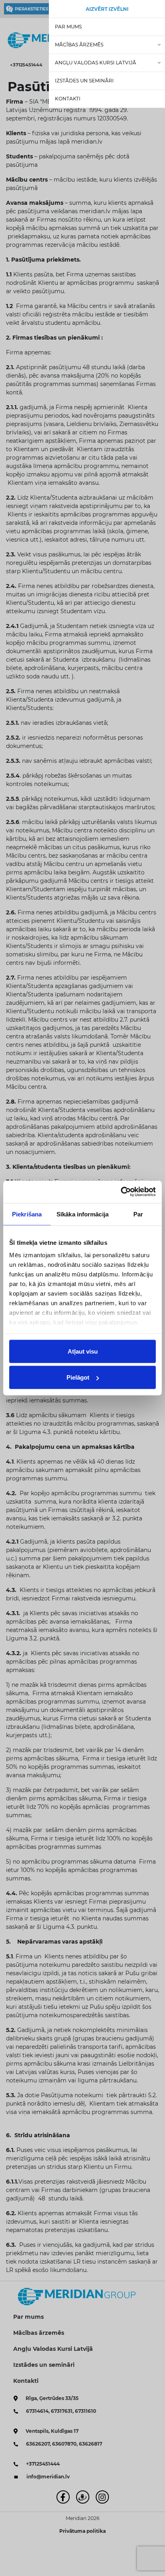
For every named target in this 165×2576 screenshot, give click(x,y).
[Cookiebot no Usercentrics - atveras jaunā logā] (121, 1192)
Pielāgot (78, 1377)
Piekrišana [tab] (27, 1214)
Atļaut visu (83, 1351)
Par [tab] (138, 1214)
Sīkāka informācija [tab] (82, 1214)
